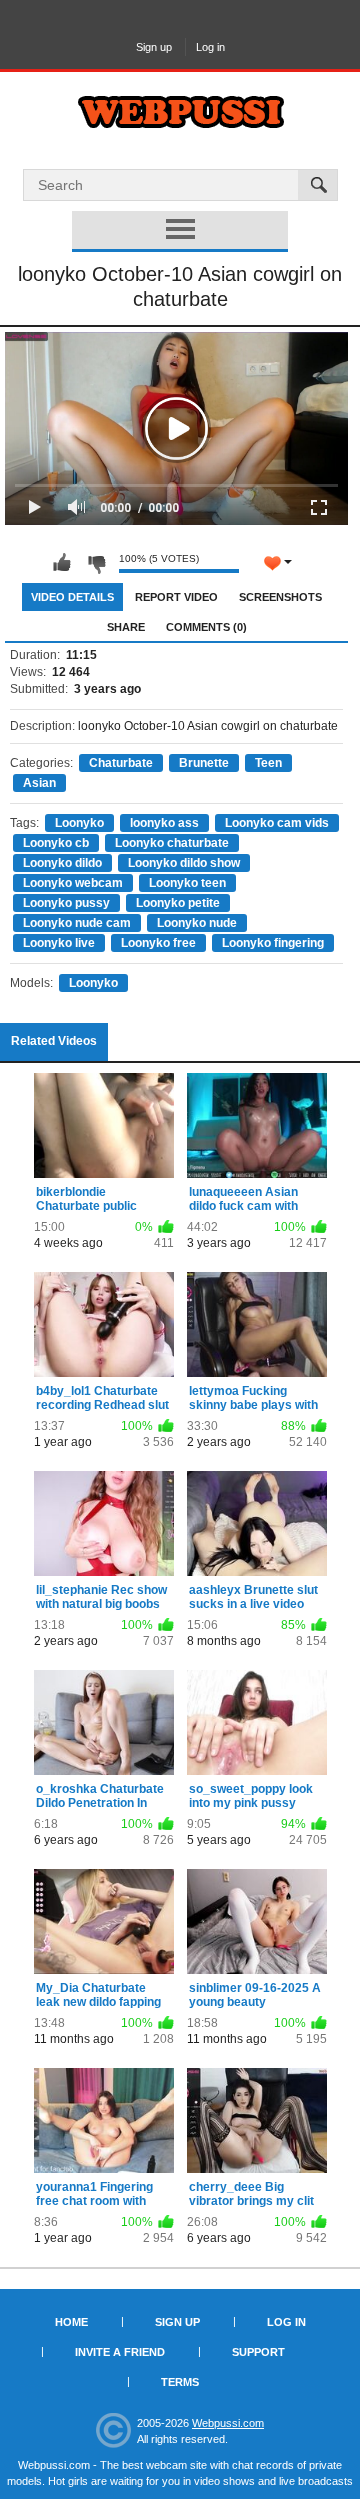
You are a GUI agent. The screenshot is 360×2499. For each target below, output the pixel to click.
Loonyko (79, 823)
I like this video (62, 563)
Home (71, 2322)
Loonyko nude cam (77, 923)
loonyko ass (164, 823)
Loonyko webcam (73, 883)
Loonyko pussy (66, 903)
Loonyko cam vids (277, 823)
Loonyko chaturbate (172, 843)
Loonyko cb (56, 843)
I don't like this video (96, 563)
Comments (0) (206, 627)
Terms (180, 2382)
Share (126, 627)
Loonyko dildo (62, 863)
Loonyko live (59, 943)
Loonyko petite (178, 903)
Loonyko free (158, 943)
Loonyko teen (187, 883)
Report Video (176, 597)
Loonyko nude (197, 923)
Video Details (72, 597)
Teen (268, 763)
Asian (39, 783)
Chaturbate (121, 763)
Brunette (204, 763)
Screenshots (280, 597)
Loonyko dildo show (184, 863)
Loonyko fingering (273, 943)
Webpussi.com (228, 2423)
